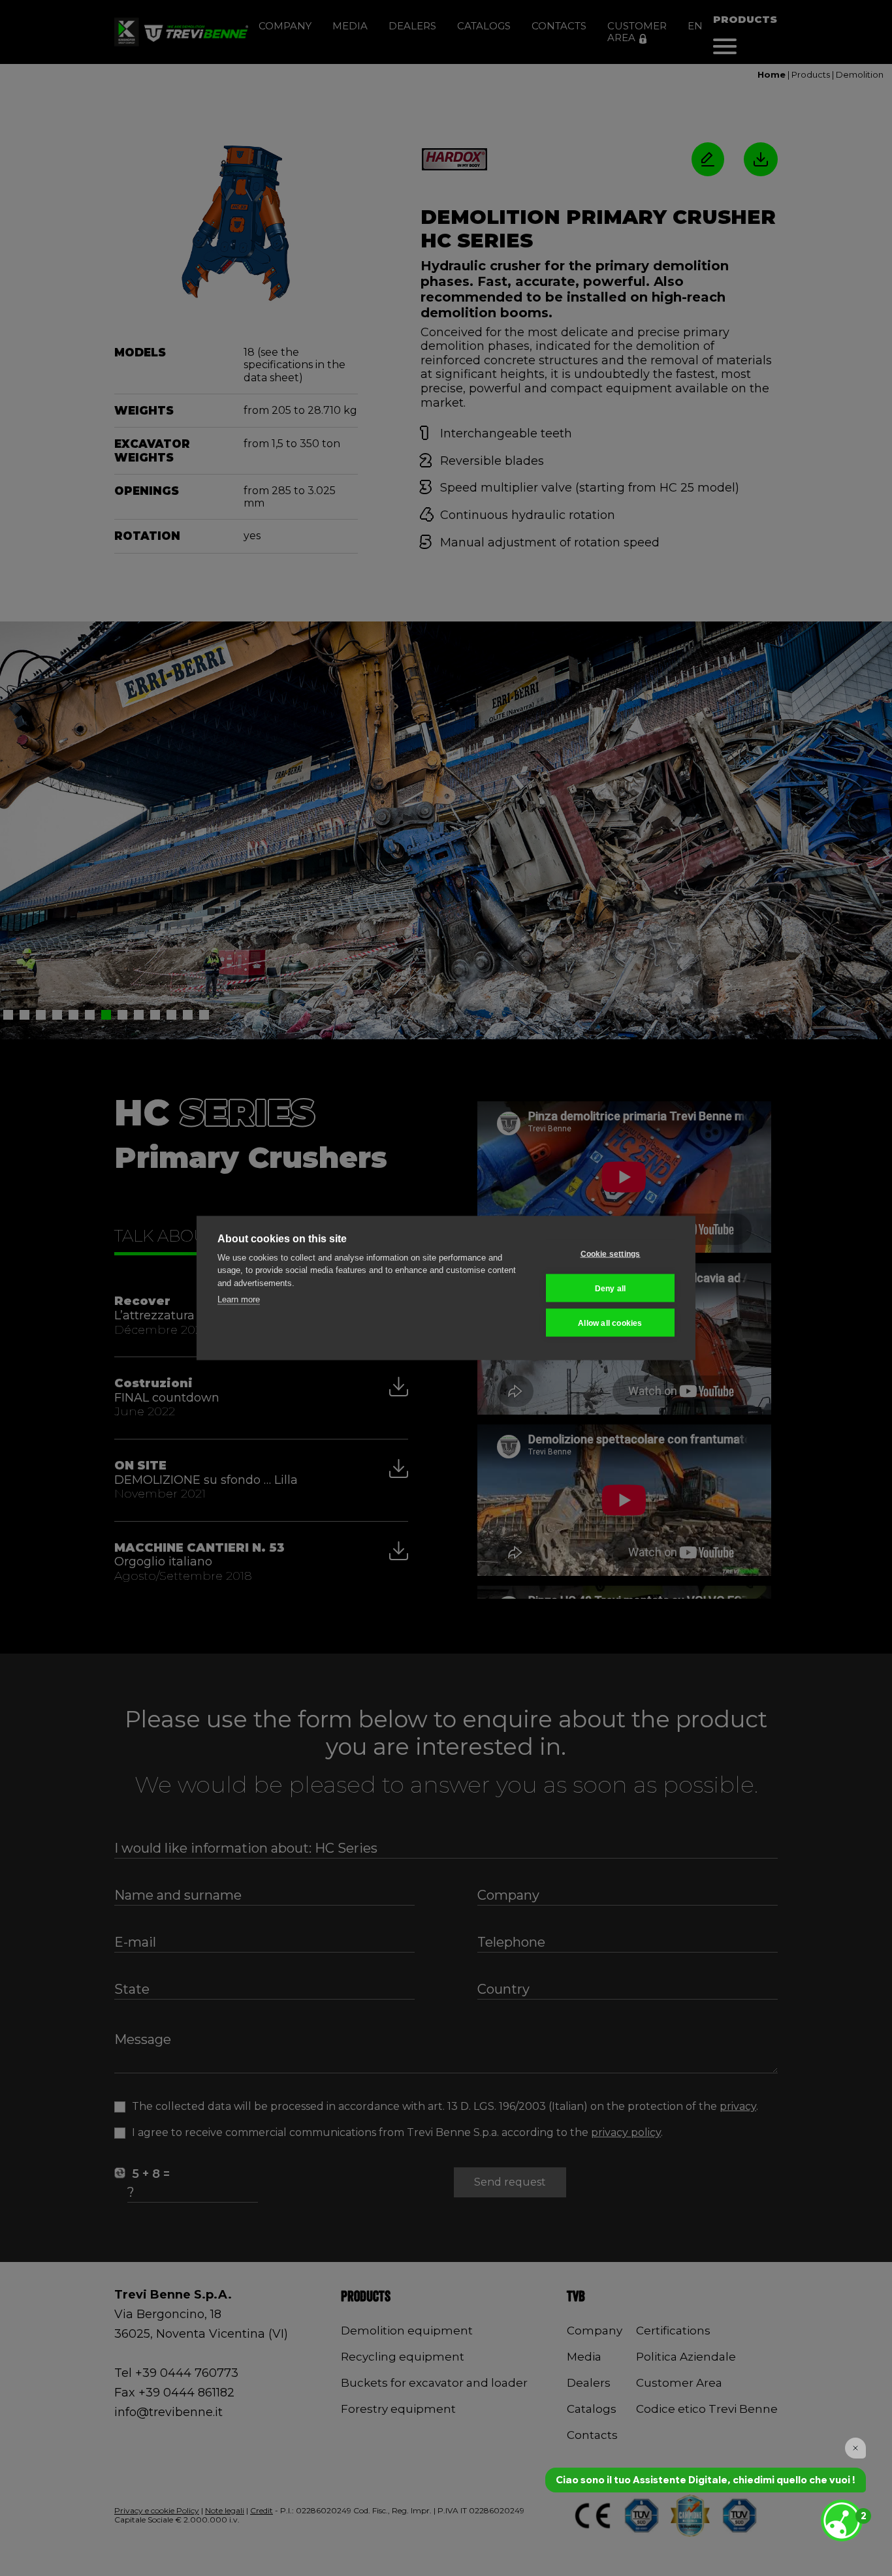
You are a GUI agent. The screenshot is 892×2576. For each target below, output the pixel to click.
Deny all (611, 1288)
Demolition (860, 74)
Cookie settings (611, 1253)
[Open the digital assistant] (842, 2521)
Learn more (239, 1299)
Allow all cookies (610, 1323)
